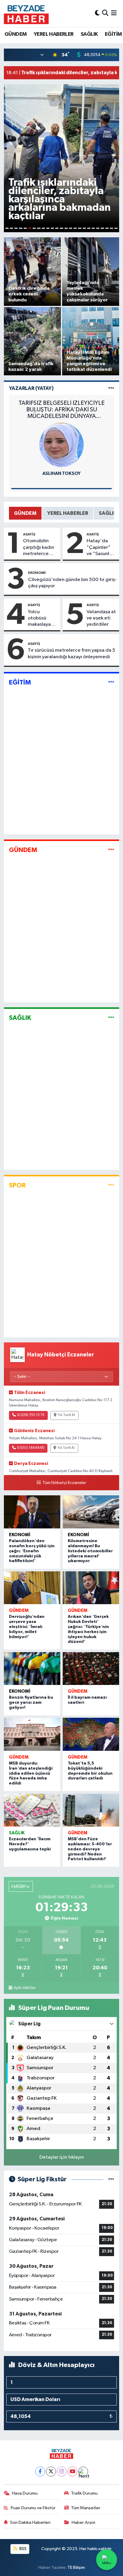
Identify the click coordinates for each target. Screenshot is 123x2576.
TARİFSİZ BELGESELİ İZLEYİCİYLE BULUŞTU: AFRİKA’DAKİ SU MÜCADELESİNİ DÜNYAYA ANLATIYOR (61, 410)
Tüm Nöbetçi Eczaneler (64, 1483)
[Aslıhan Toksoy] (61, 445)
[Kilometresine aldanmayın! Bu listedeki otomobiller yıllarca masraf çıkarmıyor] (91, 1512)
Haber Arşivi (83, 2522)
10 (48, 228)
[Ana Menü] (114, 13)
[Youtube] (72, 2472)
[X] (51, 2472)
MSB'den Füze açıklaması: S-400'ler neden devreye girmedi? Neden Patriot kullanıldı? (90, 1849)
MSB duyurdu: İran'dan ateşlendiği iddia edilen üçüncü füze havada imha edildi (31, 1773)
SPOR (17, 1185)
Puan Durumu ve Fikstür (33, 2508)
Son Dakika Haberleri (30, 2522)
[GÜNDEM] (111, 850)
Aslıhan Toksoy (61, 474)
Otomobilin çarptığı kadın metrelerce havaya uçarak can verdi (39, 548)
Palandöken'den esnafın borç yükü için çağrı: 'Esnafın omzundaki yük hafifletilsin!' (32, 1551)
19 (89, 228)
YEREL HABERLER (54, 34)
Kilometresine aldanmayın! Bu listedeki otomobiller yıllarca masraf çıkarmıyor (90, 1551)
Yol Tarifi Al (66, 1415)
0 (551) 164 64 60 (31, 1448)
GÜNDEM (16, 34)
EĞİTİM (113, 34)
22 (102, 228)
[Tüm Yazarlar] (111, 388)
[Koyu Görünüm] (97, 13)
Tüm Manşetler (86, 2508)
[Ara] (105, 13)
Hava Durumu (25, 2493)
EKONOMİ (37, 573)
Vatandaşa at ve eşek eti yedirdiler (101, 618)
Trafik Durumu (84, 2493)
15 (71, 228)
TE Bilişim (76, 2568)
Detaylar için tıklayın (62, 2157)
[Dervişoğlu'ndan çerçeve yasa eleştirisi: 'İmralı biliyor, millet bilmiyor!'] (32, 1588)
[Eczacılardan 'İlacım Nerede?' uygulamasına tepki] (32, 1810)
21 (98, 228)
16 (75, 228)
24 (112, 228)
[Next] (83, 2472)
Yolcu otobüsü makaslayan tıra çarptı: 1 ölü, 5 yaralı (41, 619)
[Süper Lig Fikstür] (111, 2179)
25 (116, 228)
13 (61, 228)
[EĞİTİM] (111, 682)
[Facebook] (40, 2472)
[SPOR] (111, 1185)
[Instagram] (62, 2472)
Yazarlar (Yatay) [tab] (31, 388)
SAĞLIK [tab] (108, 513)
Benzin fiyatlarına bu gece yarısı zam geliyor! (31, 1703)
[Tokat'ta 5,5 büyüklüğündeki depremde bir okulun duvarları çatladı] (91, 1734)
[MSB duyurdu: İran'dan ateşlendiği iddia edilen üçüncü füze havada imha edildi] (32, 1734)
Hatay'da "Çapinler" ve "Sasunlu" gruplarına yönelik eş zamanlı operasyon (100, 548)
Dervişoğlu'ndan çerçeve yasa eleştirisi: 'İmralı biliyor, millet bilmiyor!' (27, 1627)
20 (93, 228)
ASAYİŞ (29, 534)
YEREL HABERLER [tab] (68, 513)
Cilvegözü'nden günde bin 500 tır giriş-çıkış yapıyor (72, 583)
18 (84, 228)
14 (66, 228)
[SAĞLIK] (111, 1018)
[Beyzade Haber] (26, 13)
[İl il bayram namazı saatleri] (91, 1669)
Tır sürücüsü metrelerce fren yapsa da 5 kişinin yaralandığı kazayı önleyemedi (72, 653)
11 (52, 228)
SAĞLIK (89, 34)
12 (57, 228)
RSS (23, 2549)
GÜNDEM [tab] (25, 513)
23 (107, 228)
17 (80, 228)
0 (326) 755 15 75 (31, 1415)
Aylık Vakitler (24, 1988)
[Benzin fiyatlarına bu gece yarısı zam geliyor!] (32, 1669)
